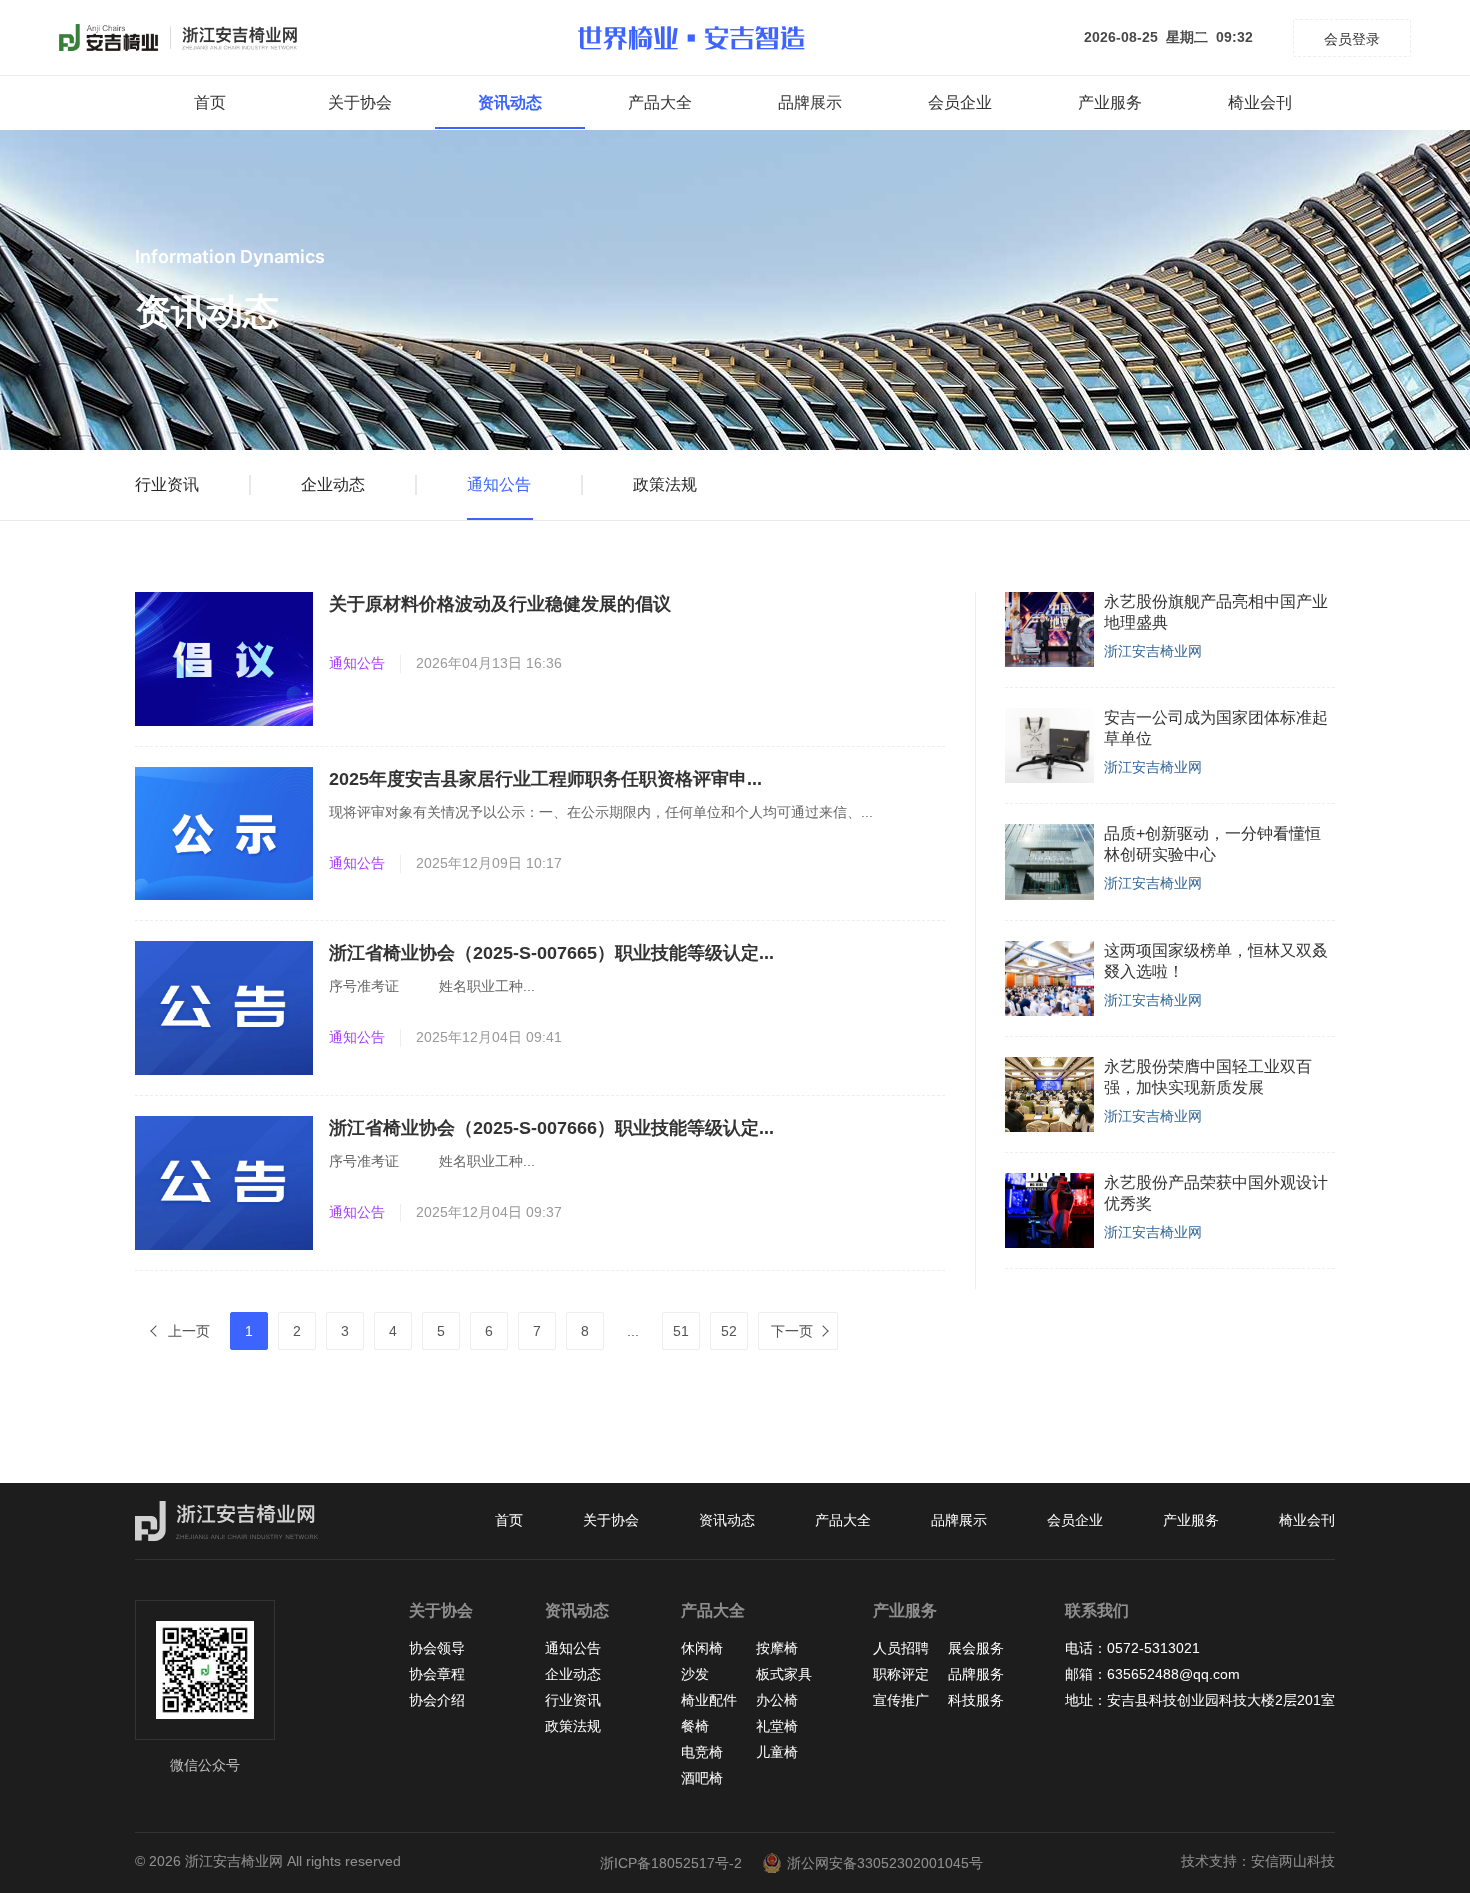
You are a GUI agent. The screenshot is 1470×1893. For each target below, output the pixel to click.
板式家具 (784, 1674)
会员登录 (1352, 39)
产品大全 (660, 102)
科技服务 (976, 1700)
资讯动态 (510, 102)
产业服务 (1110, 102)
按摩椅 (777, 1648)
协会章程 (437, 1674)
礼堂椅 (777, 1726)
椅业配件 (709, 1700)
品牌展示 (810, 102)
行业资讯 (167, 484)
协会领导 (437, 1648)
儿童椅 (777, 1752)
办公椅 (777, 1700)
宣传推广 (901, 1700)
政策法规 (665, 484)
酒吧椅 (702, 1778)
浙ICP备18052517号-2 (671, 1863)
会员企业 (960, 102)
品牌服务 (976, 1674)
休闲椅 (702, 1648)
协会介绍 (437, 1700)
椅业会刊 (1260, 102)
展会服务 (976, 1648)
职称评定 (901, 1674)
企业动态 (333, 484)
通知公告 (499, 484)
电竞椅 (702, 1752)
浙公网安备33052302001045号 (885, 1863)
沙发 (695, 1674)
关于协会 (360, 102)
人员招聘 (901, 1648)
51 (681, 1331)
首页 (210, 102)
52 (729, 1331)
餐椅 (695, 1726)
